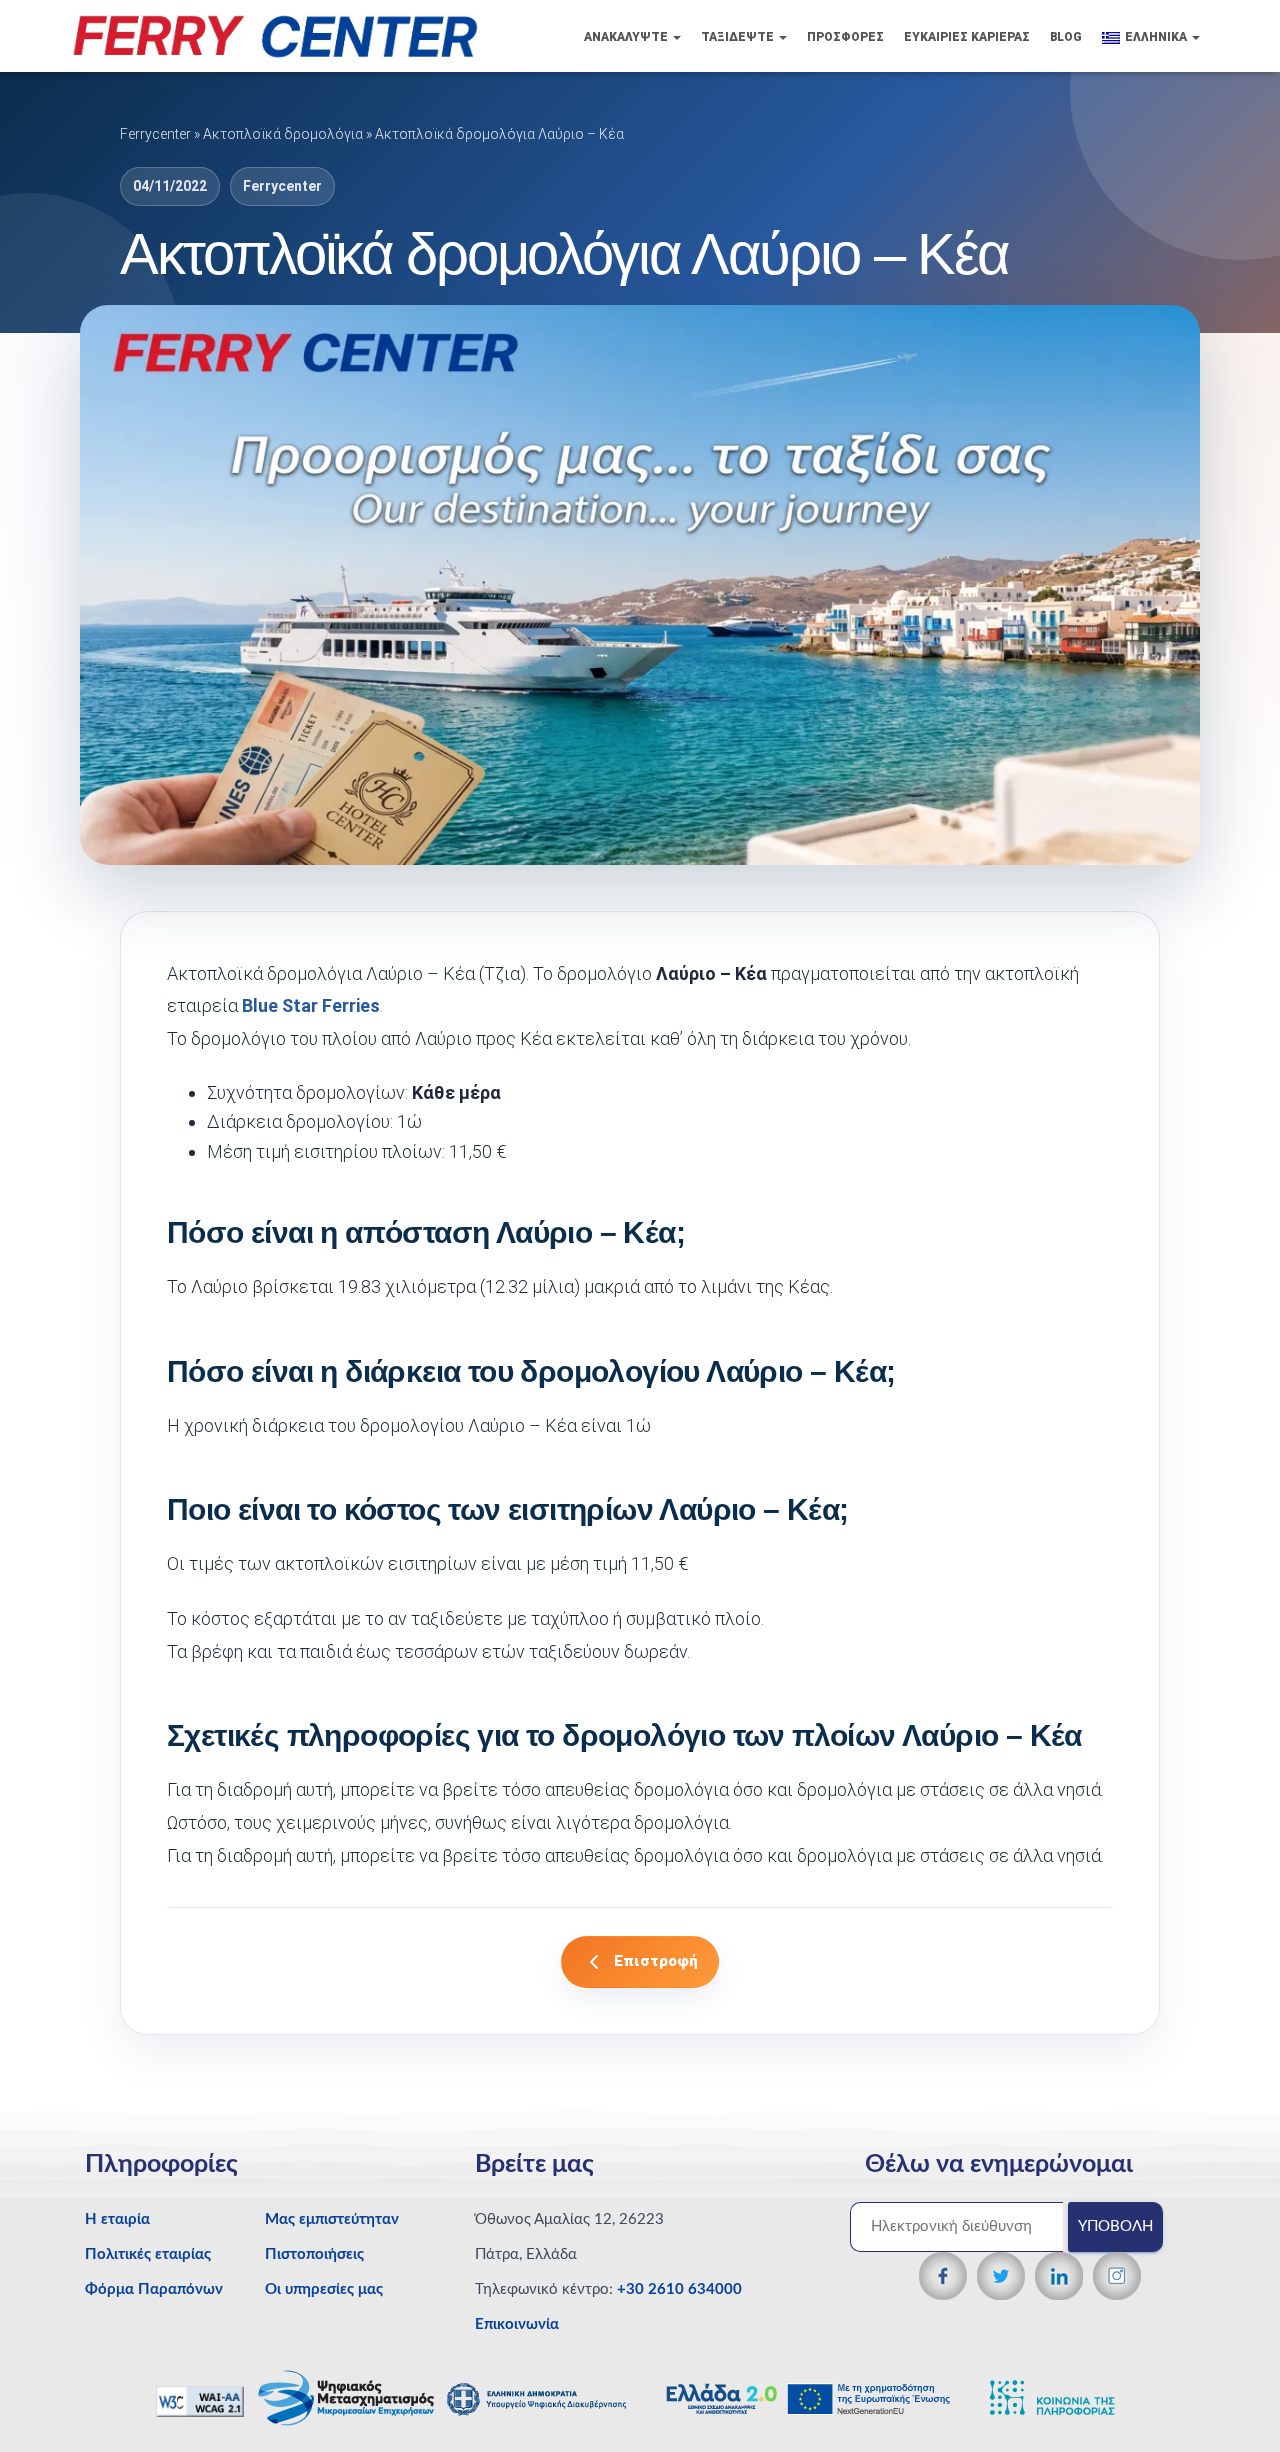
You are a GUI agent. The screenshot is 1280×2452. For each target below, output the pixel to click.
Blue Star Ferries (311, 1005)
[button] (676, 37)
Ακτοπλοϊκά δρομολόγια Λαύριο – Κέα (499, 134)
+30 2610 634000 (679, 2289)
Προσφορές (845, 37)
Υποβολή (1115, 2226)
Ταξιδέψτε (739, 37)
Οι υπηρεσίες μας (324, 2289)
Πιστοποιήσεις (314, 2254)
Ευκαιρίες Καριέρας (967, 37)
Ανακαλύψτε (627, 37)
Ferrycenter (155, 134)
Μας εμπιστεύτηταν (332, 2219)
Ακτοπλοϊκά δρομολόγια (283, 134)
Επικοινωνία (517, 2324)
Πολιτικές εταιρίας (148, 2254)
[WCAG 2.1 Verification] (202, 2400)
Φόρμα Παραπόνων (154, 2289)
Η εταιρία (117, 2219)
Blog (1066, 37)
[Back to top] (1230, 2397)
